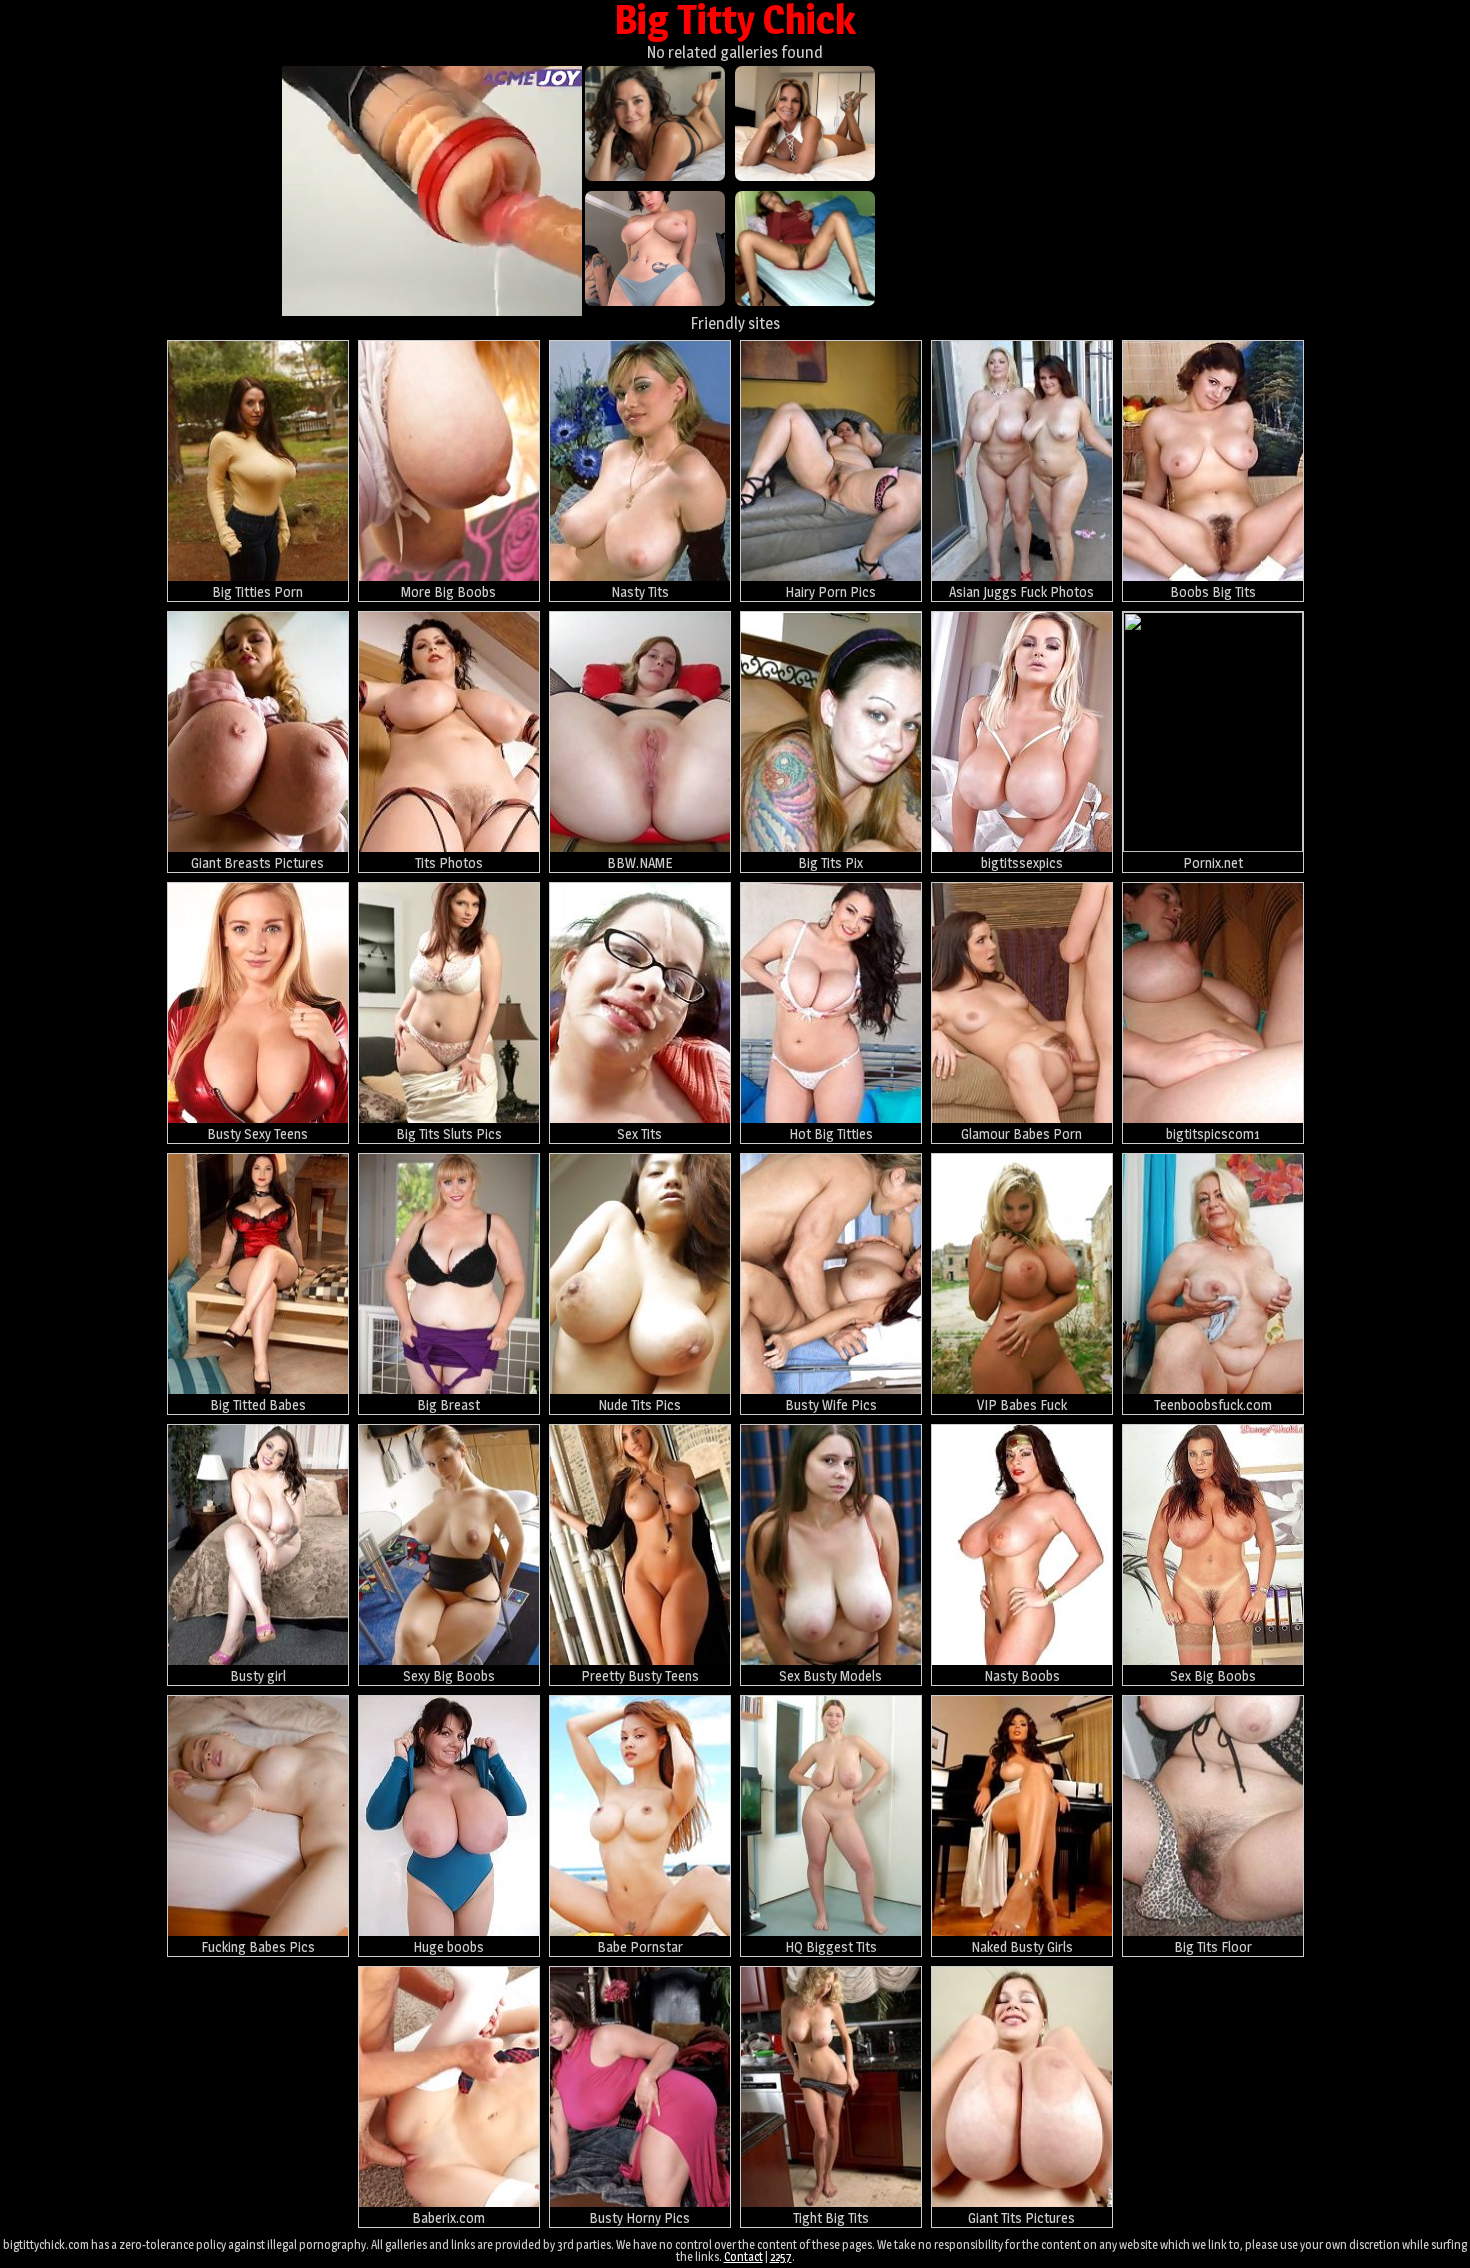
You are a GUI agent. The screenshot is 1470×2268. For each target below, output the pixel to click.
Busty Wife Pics (831, 1404)
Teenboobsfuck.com (1213, 1404)
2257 (781, 2256)
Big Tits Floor (1213, 1946)
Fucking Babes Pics (258, 1946)
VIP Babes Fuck (1022, 1404)
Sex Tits (639, 1133)
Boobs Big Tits (1213, 591)
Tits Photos (449, 862)
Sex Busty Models (830, 1675)
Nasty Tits (640, 591)
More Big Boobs (448, 591)
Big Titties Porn (257, 591)
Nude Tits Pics (639, 1404)
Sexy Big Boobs (449, 1675)
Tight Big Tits (831, 2217)
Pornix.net (1213, 862)
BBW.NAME (639, 862)
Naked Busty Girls (1022, 1946)
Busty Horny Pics (639, 2217)
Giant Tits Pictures (1021, 2217)
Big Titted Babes (258, 1404)
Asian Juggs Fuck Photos (1021, 591)
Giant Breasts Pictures (257, 862)
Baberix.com (448, 2217)
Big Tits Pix (830, 862)
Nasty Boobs (1022, 1675)
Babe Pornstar (640, 1946)
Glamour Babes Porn (1021, 1133)
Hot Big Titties (831, 1133)
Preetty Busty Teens (640, 1675)
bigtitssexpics (1022, 862)
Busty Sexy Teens (257, 1133)
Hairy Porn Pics (830, 591)
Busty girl (258, 1675)
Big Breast (448, 1404)
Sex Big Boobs (1213, 1675)
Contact (743, 2256)
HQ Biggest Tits (831, 1946)
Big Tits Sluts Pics (449, 1133)
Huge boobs (448, 1946)
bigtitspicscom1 (1213, 1133)
